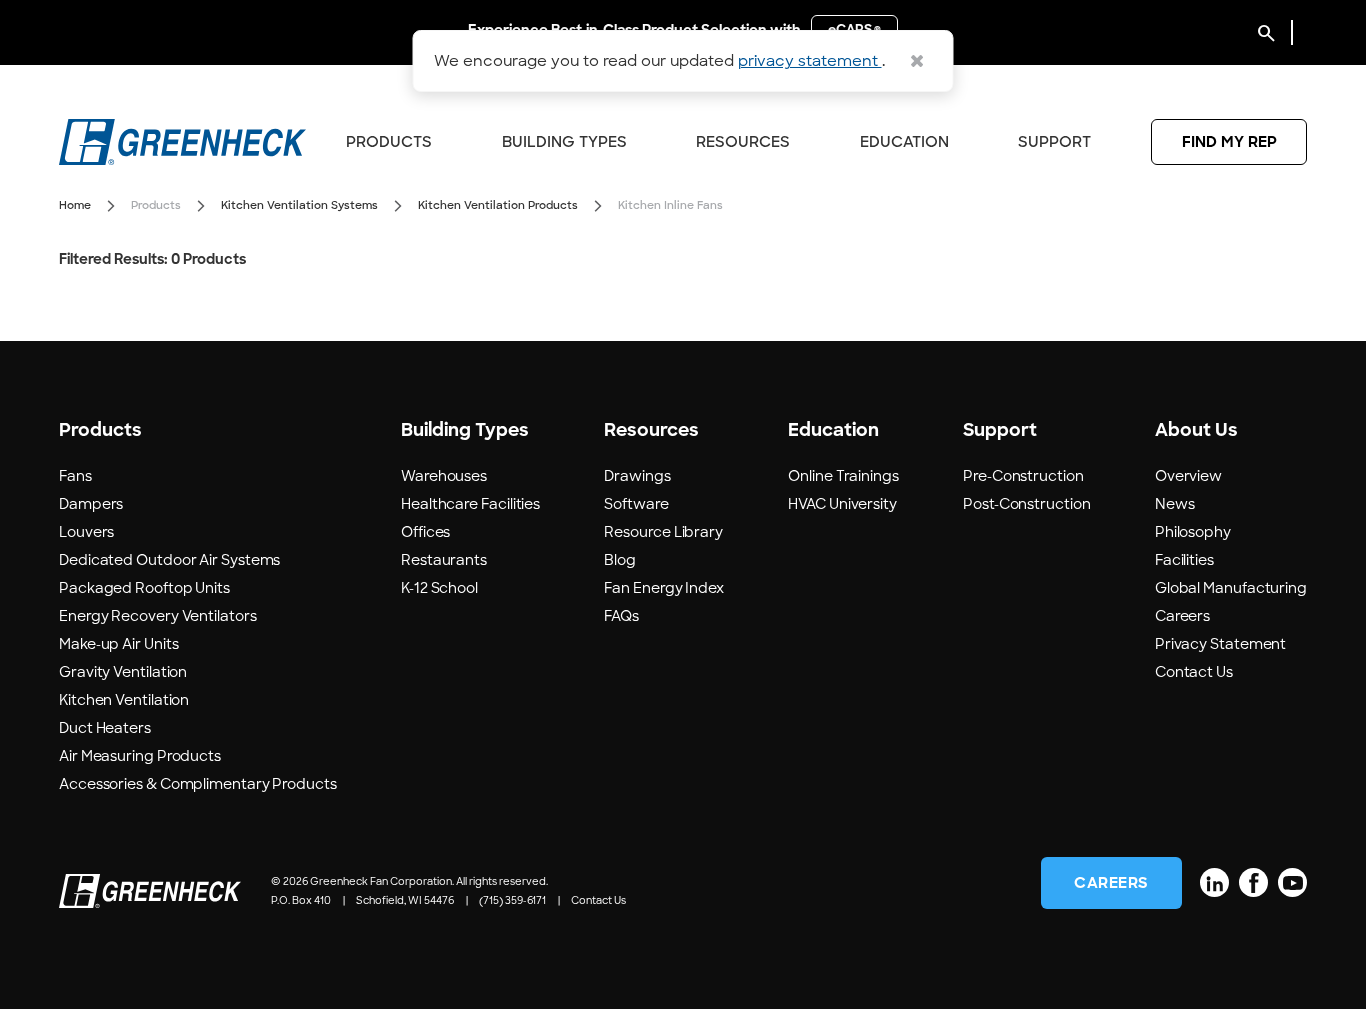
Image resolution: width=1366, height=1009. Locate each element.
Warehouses (444, 476)
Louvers (86, 532)
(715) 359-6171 (512, 900)
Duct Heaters (105, 728)
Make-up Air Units (118, 644)
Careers (1182, 616)
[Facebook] (1253, 882)
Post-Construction (1026, 504)
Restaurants (444, 560)
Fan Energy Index (664, 588)
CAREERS (1111, 883)
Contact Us (1194, 672)
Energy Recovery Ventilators (158, 616)
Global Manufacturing (1231, 588)
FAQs (621, 616)
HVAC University (842, 504)
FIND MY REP (1229, 142)
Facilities (1184, 560)
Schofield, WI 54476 (405, 900)
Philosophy (1193, 532)
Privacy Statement (1220, 644)
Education (904, 142)
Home (75, 205)
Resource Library (663, 532)
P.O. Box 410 (301, 900)
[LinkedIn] (1214, 882)
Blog (620, 560)
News (1175, 504)
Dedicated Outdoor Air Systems (169, 560)
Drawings (637, 476)
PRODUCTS (389, 142)
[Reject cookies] (917, 61)
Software (636, 504)
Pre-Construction (1023, 476)
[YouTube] (1292, 882)
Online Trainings (843, 476)
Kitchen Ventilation (124, 700)
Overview (1188, 476)
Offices (425, 532)
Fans (75, 476)
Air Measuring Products (140, 756)
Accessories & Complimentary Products (198, 784)
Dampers (91, 504)
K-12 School (439, 588)
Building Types (564, 142)
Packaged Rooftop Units (144, 588)
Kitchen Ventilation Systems (299, 205)
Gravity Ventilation (123, 672)
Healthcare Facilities (470, 504)
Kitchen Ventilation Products (498, 205)
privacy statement (810, 61)
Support (1054, 142)
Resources (743, 142)
